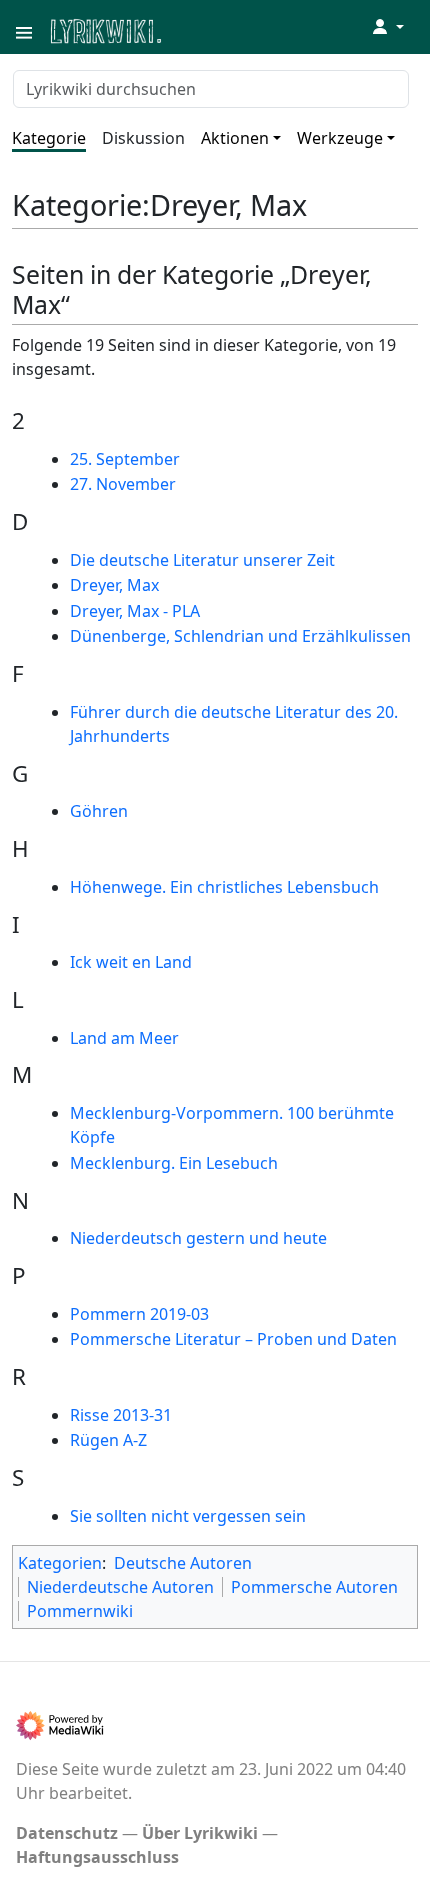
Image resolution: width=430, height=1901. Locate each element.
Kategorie (49, 138)
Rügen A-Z (108, 1440)
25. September (125, 459)
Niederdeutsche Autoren (120, 1587)
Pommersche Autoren (314, 1587)
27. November (123, 484)
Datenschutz (67, 1833)
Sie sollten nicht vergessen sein (188, 1516)
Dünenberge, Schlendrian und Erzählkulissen (240, 636)
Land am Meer (124, 1038)
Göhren (99, 811)
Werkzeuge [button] (340, 138)
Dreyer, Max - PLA (135, 611)
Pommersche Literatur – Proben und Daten (233, 1339)
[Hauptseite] (203, 29)
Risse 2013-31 (121, 1415)
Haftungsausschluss (97, 1857)
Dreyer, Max (114, 585)
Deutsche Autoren (183, 1563)
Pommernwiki (80, 1611)
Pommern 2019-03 (139, 1314)
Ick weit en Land (131, 962)
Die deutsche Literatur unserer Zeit (202, 560)
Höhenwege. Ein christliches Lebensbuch (224, 887)
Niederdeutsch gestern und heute (198, 1238)
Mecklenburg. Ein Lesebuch (174, 1163)
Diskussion (143, 138)
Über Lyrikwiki (200, 1833)
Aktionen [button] (235, 138)
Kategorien (60, 1563)
